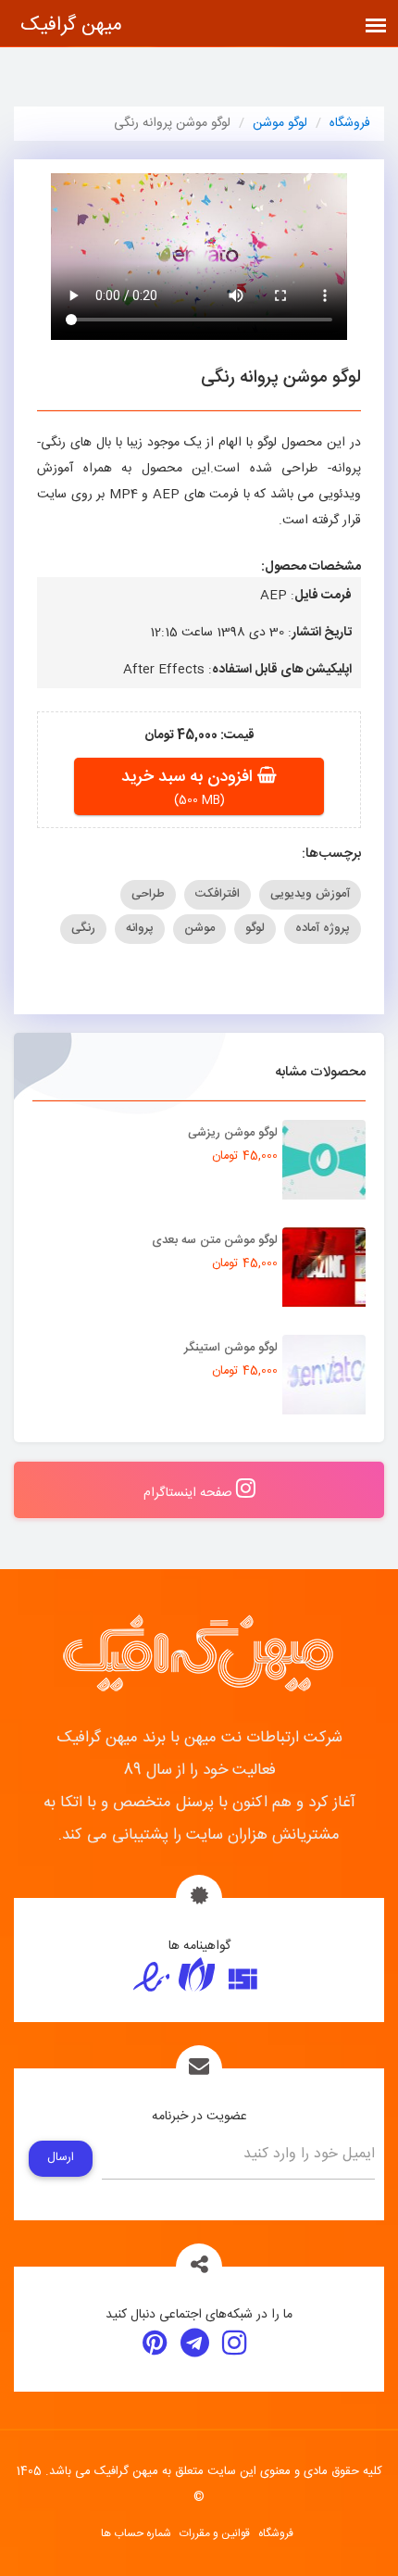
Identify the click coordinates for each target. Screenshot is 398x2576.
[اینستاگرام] (235, 2347)
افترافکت (218, 894)
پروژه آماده (323, 928)
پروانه (140, 928)
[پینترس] (155, 2347)
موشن (199, 928)
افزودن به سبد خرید (189, 777)
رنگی (83, 928)
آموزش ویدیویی (310, 894)
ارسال (61, 2158)
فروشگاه (350, 123)
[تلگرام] (195, 2347)
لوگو (255, 928)
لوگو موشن (280, 123)
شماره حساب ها (136, 2533)
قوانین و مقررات (215, 2533)
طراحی (148, 894)
